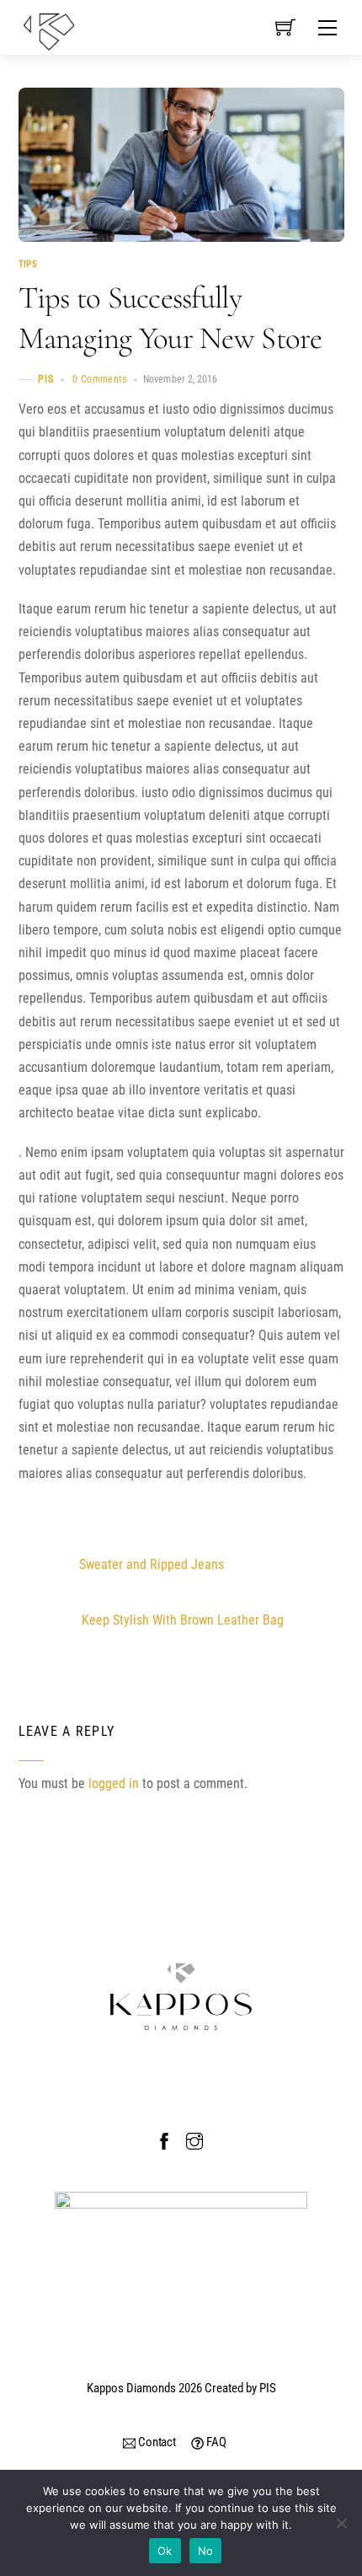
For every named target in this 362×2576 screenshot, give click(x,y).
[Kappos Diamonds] (49, 30)
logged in (114, 1783)
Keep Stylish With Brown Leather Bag (183, 1620)
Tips (28, 265)
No (206, 2551)
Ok (165, 2551)
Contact (156, 2442)
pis (46, 379)
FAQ (215, 2442)
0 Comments (100, 379)
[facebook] (164, 2139)
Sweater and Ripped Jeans (152, 1564)
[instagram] (194, 2139)
